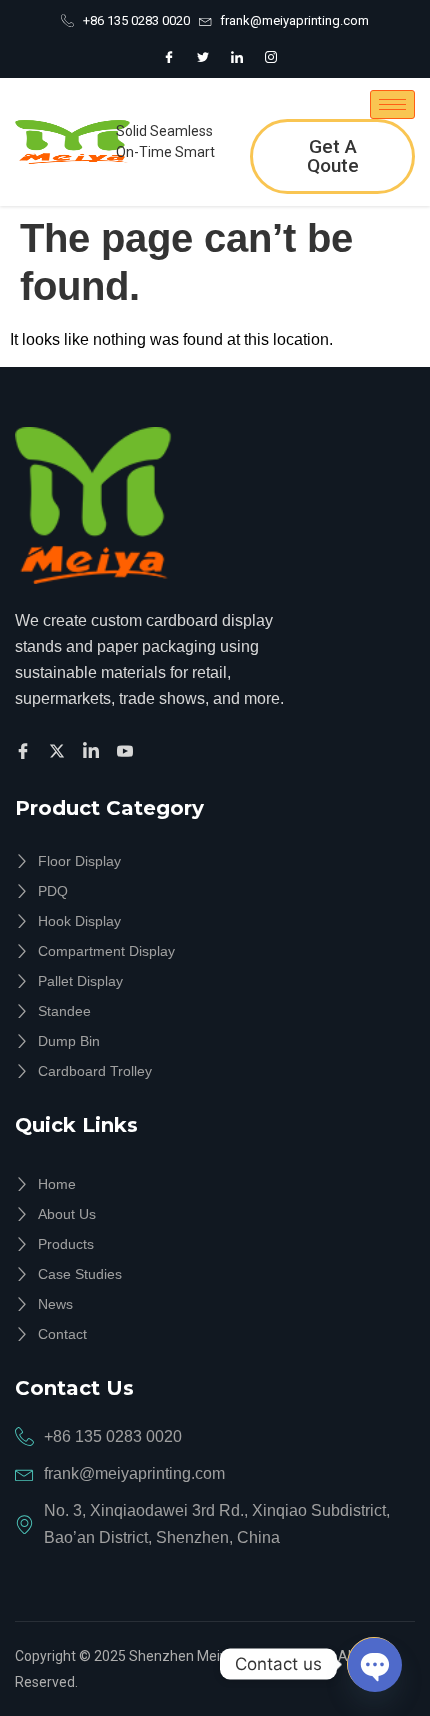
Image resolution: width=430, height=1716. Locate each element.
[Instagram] (271, 57)
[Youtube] (128, 750)
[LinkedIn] (237, 57)
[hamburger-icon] (392, 104)
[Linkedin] (94, 750)
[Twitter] (203, 57)
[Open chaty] (374, 1664)
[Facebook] (169, 57)
